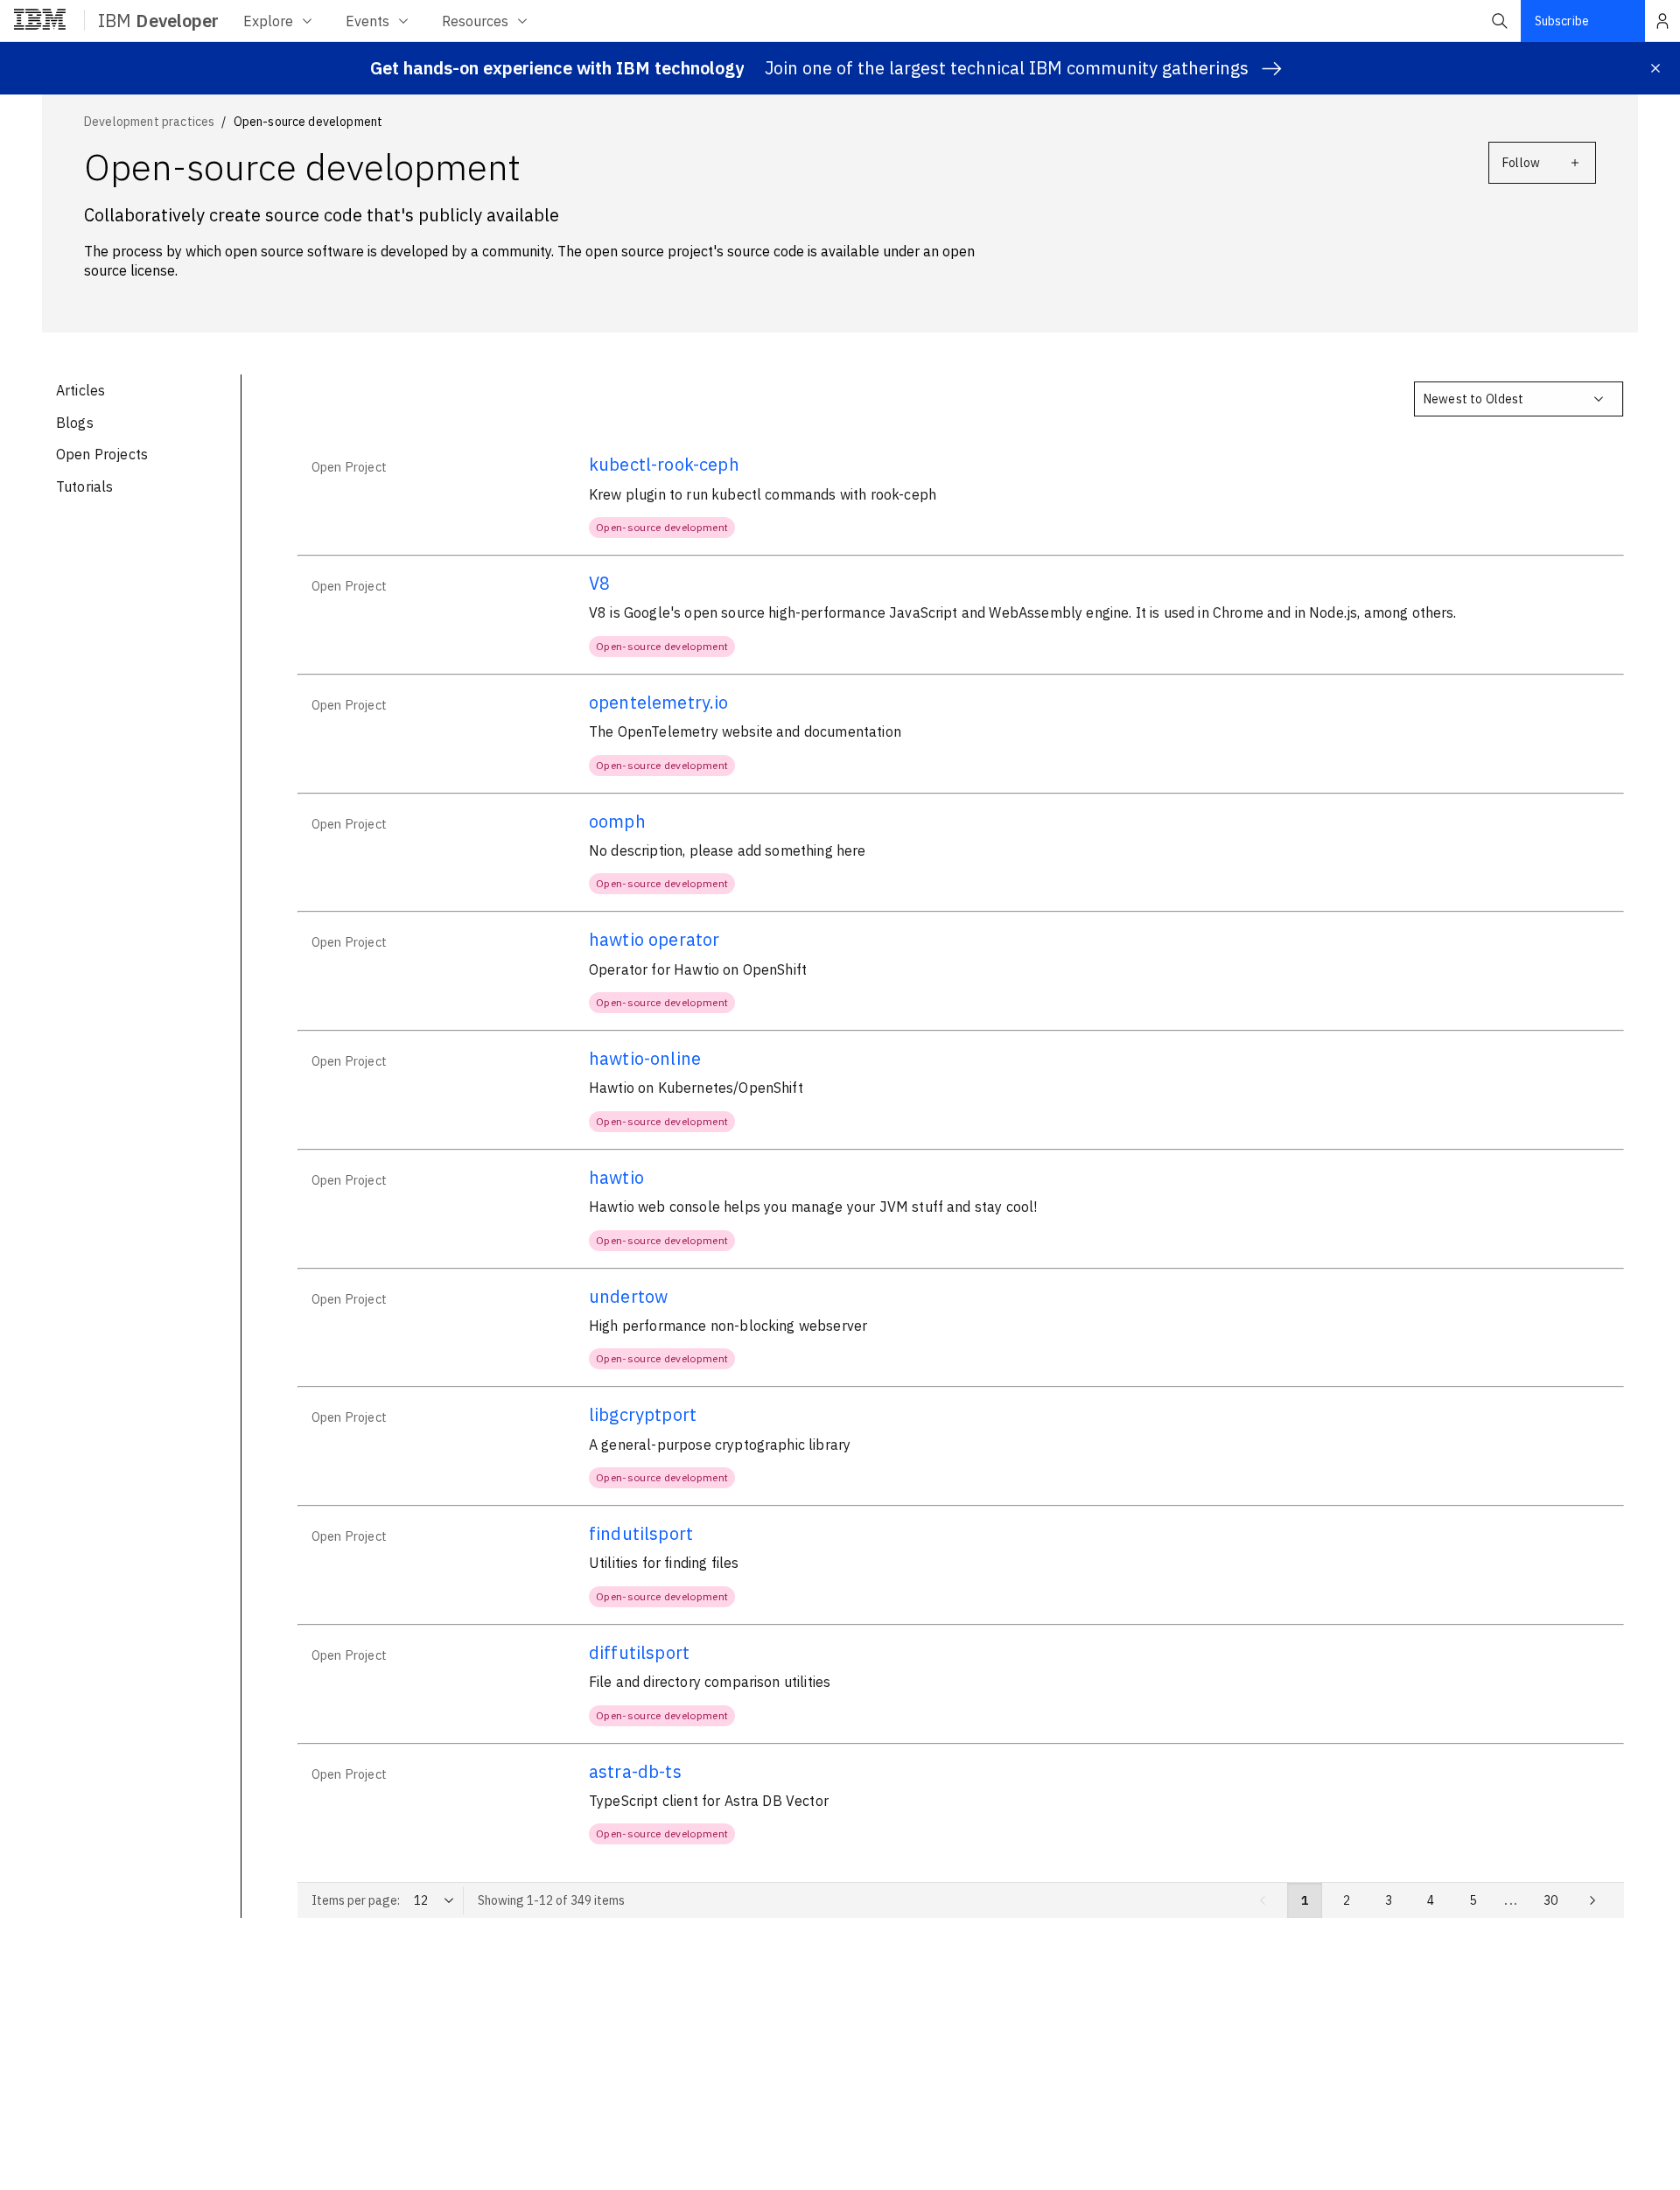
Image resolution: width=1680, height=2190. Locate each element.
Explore (268, 21)
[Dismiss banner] (1655, 68)
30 (1550, 1900)
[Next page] (1592, 1900)
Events (367, 21)
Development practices (149, 122)
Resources (475, 21)
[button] (1500, 21)
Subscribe (1562, 21)
